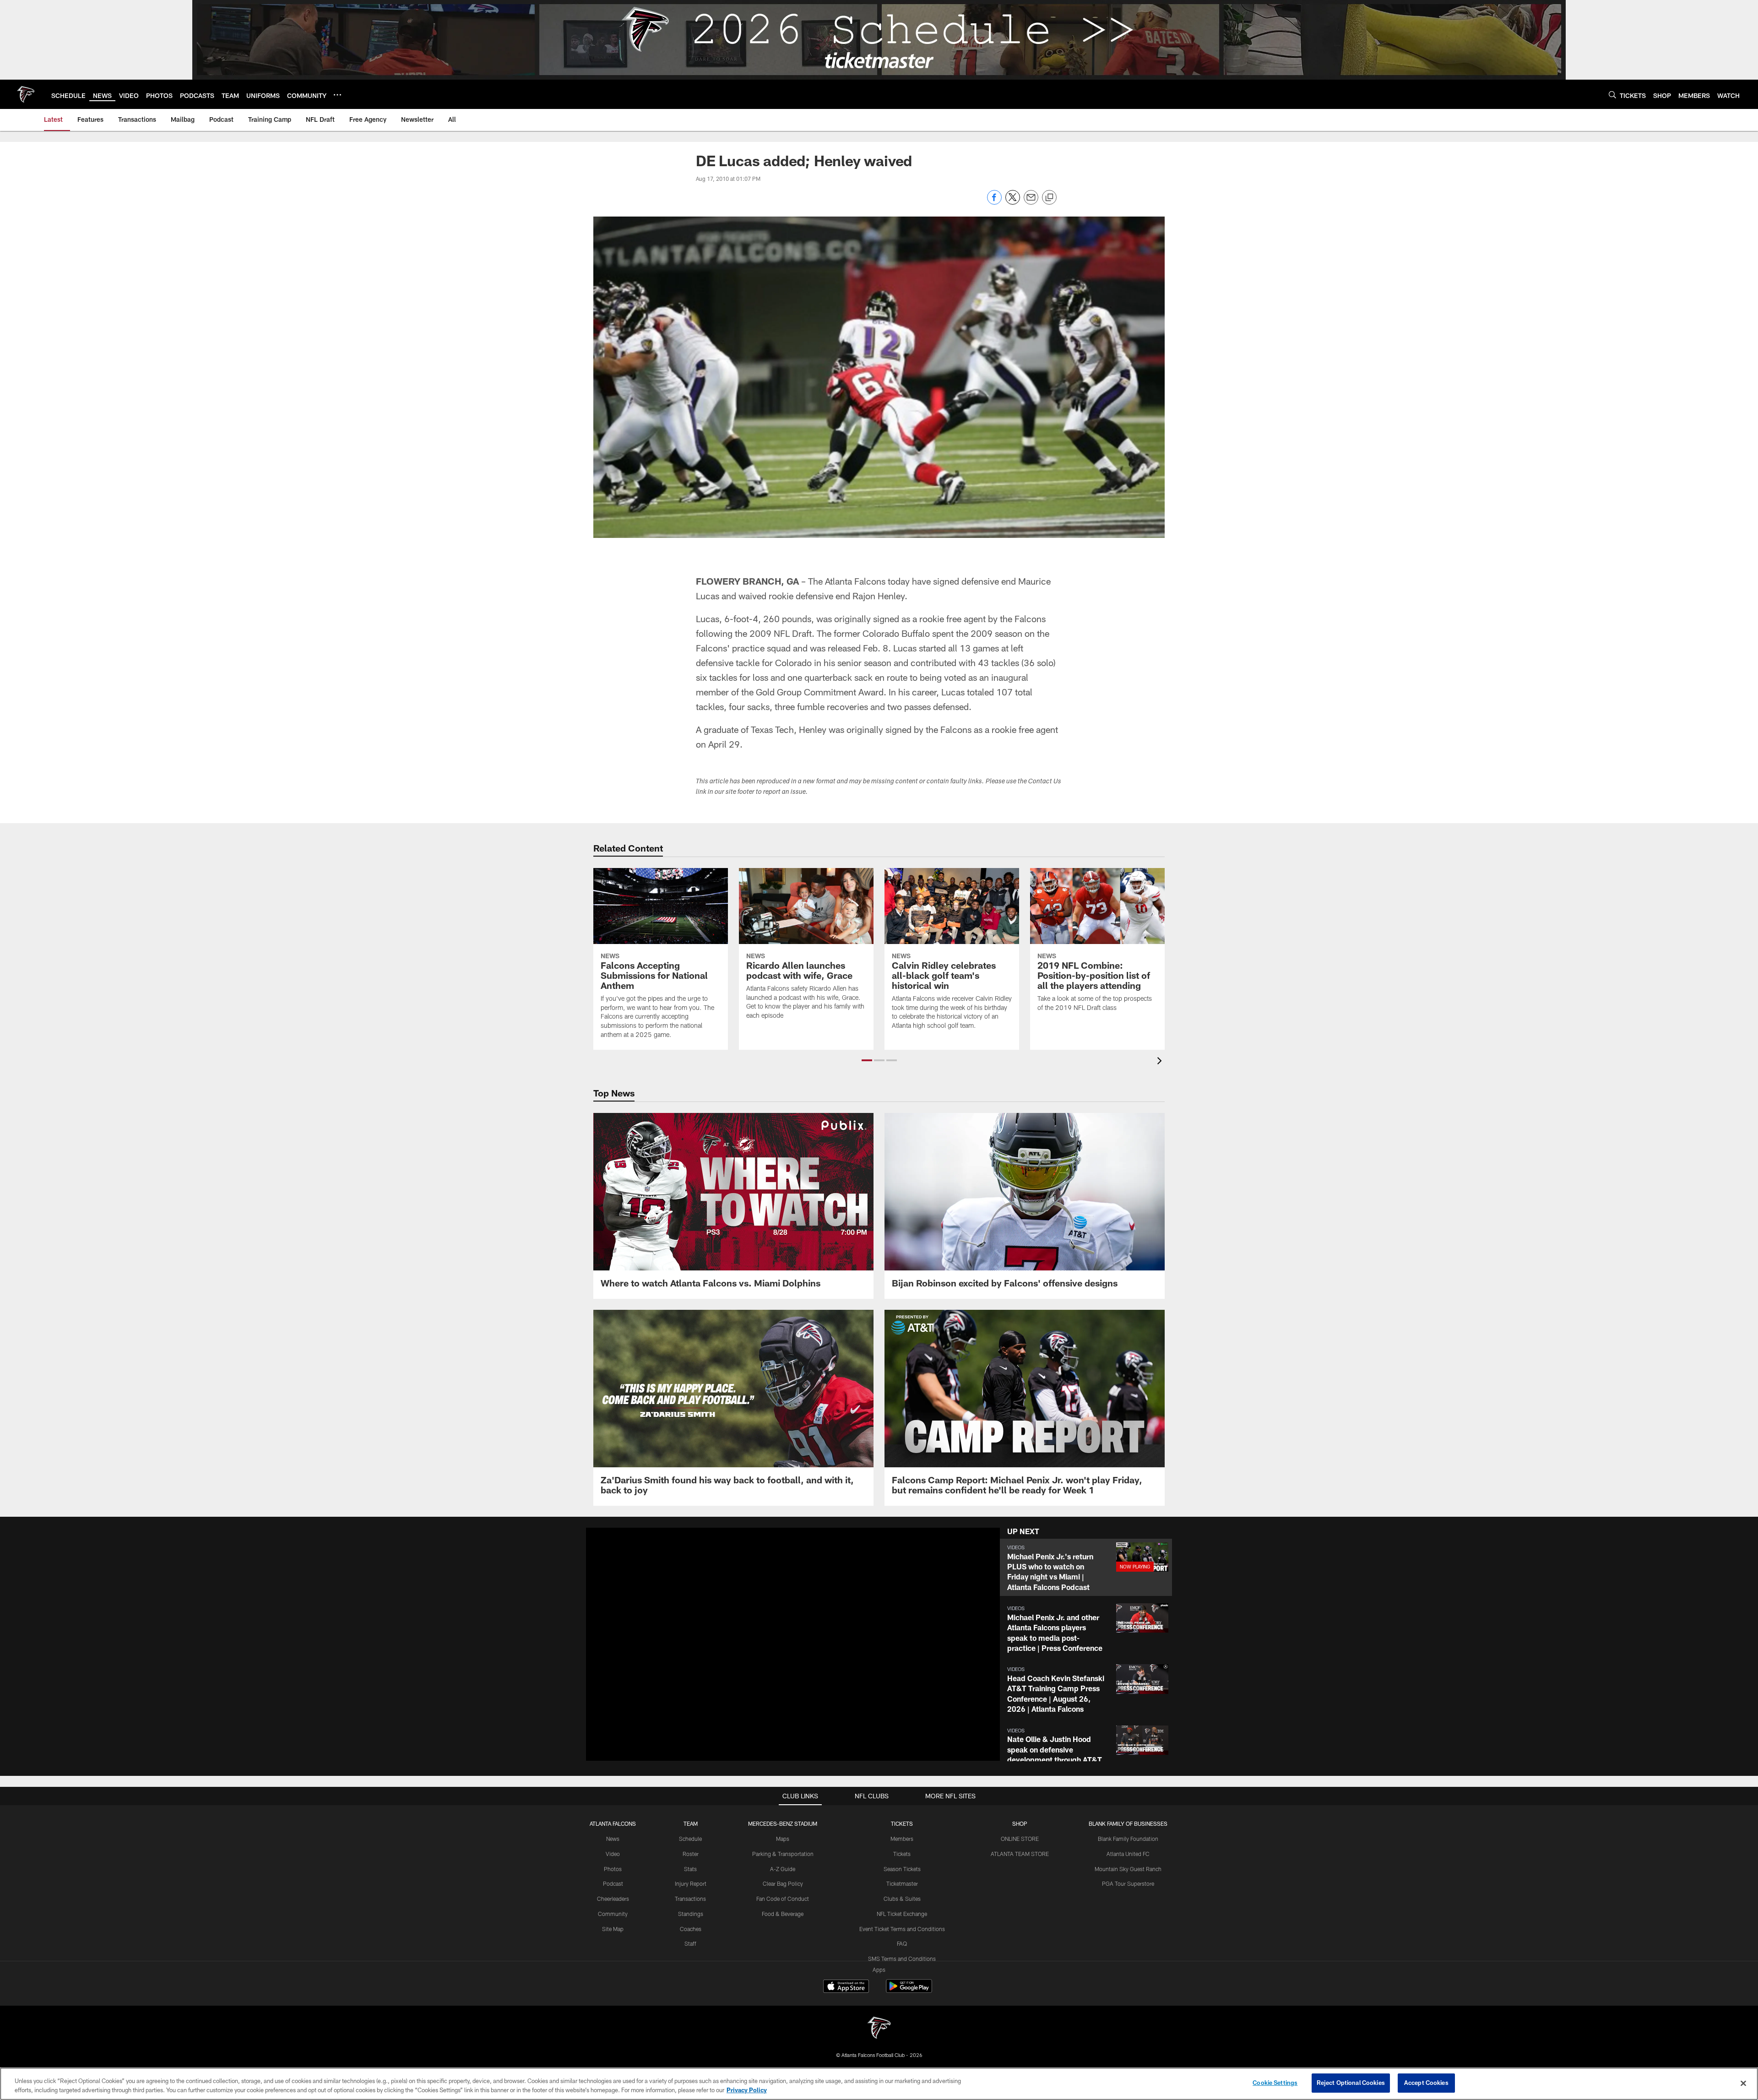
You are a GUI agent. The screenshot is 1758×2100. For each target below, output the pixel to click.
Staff (690, 1943)
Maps (783, 1839)
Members (902, 1839)
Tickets (902, 1854)
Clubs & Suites (902, 1899)
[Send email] (1031, 202)
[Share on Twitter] (1013, 202)
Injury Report (691, 1883)
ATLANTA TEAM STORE (1020, 1854)
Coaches (691, 1929)
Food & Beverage (783, 1914)
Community (613, 1914)
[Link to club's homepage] (26, 94)
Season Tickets (902, 1869)
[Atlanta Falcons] (879, 2029)
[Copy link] (1049, 198)
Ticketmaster (902, 1883)
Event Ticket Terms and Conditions (902, 1929)
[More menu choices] (337, 95)
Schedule (690, 1839)
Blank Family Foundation (1128, 1839)
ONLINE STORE (1020, 1839)
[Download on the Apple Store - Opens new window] (846, 1987)
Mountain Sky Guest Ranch (1128, 1869)
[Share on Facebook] (994, 202)
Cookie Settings (1275, 2083)
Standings (691, 1914)
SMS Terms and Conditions (902, 1959)
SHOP (1020, 1823)
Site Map (613, 1929)
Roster (691, 1854)
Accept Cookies (1426, 2083)
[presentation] (1161, 1062)
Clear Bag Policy (783, 1883)
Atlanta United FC (1128, 1854)
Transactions (690, 1899)
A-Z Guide (783, 1869)
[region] (879, 2084)
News (613, 1839)
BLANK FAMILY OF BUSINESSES (1128, 1823)
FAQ (902, 1943)
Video (613, 1854)
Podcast (613, 1883)
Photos (613, 1869)
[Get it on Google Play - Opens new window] (909, 1991)
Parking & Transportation (783, 1854)
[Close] (1743, 2083)
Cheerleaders (613, 1899)
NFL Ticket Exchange (902, 1914)
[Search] (1612, 95)
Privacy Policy (747, 2090)
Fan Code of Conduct (783, 1899)
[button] (867, 1060)
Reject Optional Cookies (1351, 2083)
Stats (690, 1869)
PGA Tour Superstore (1128, 1883)
